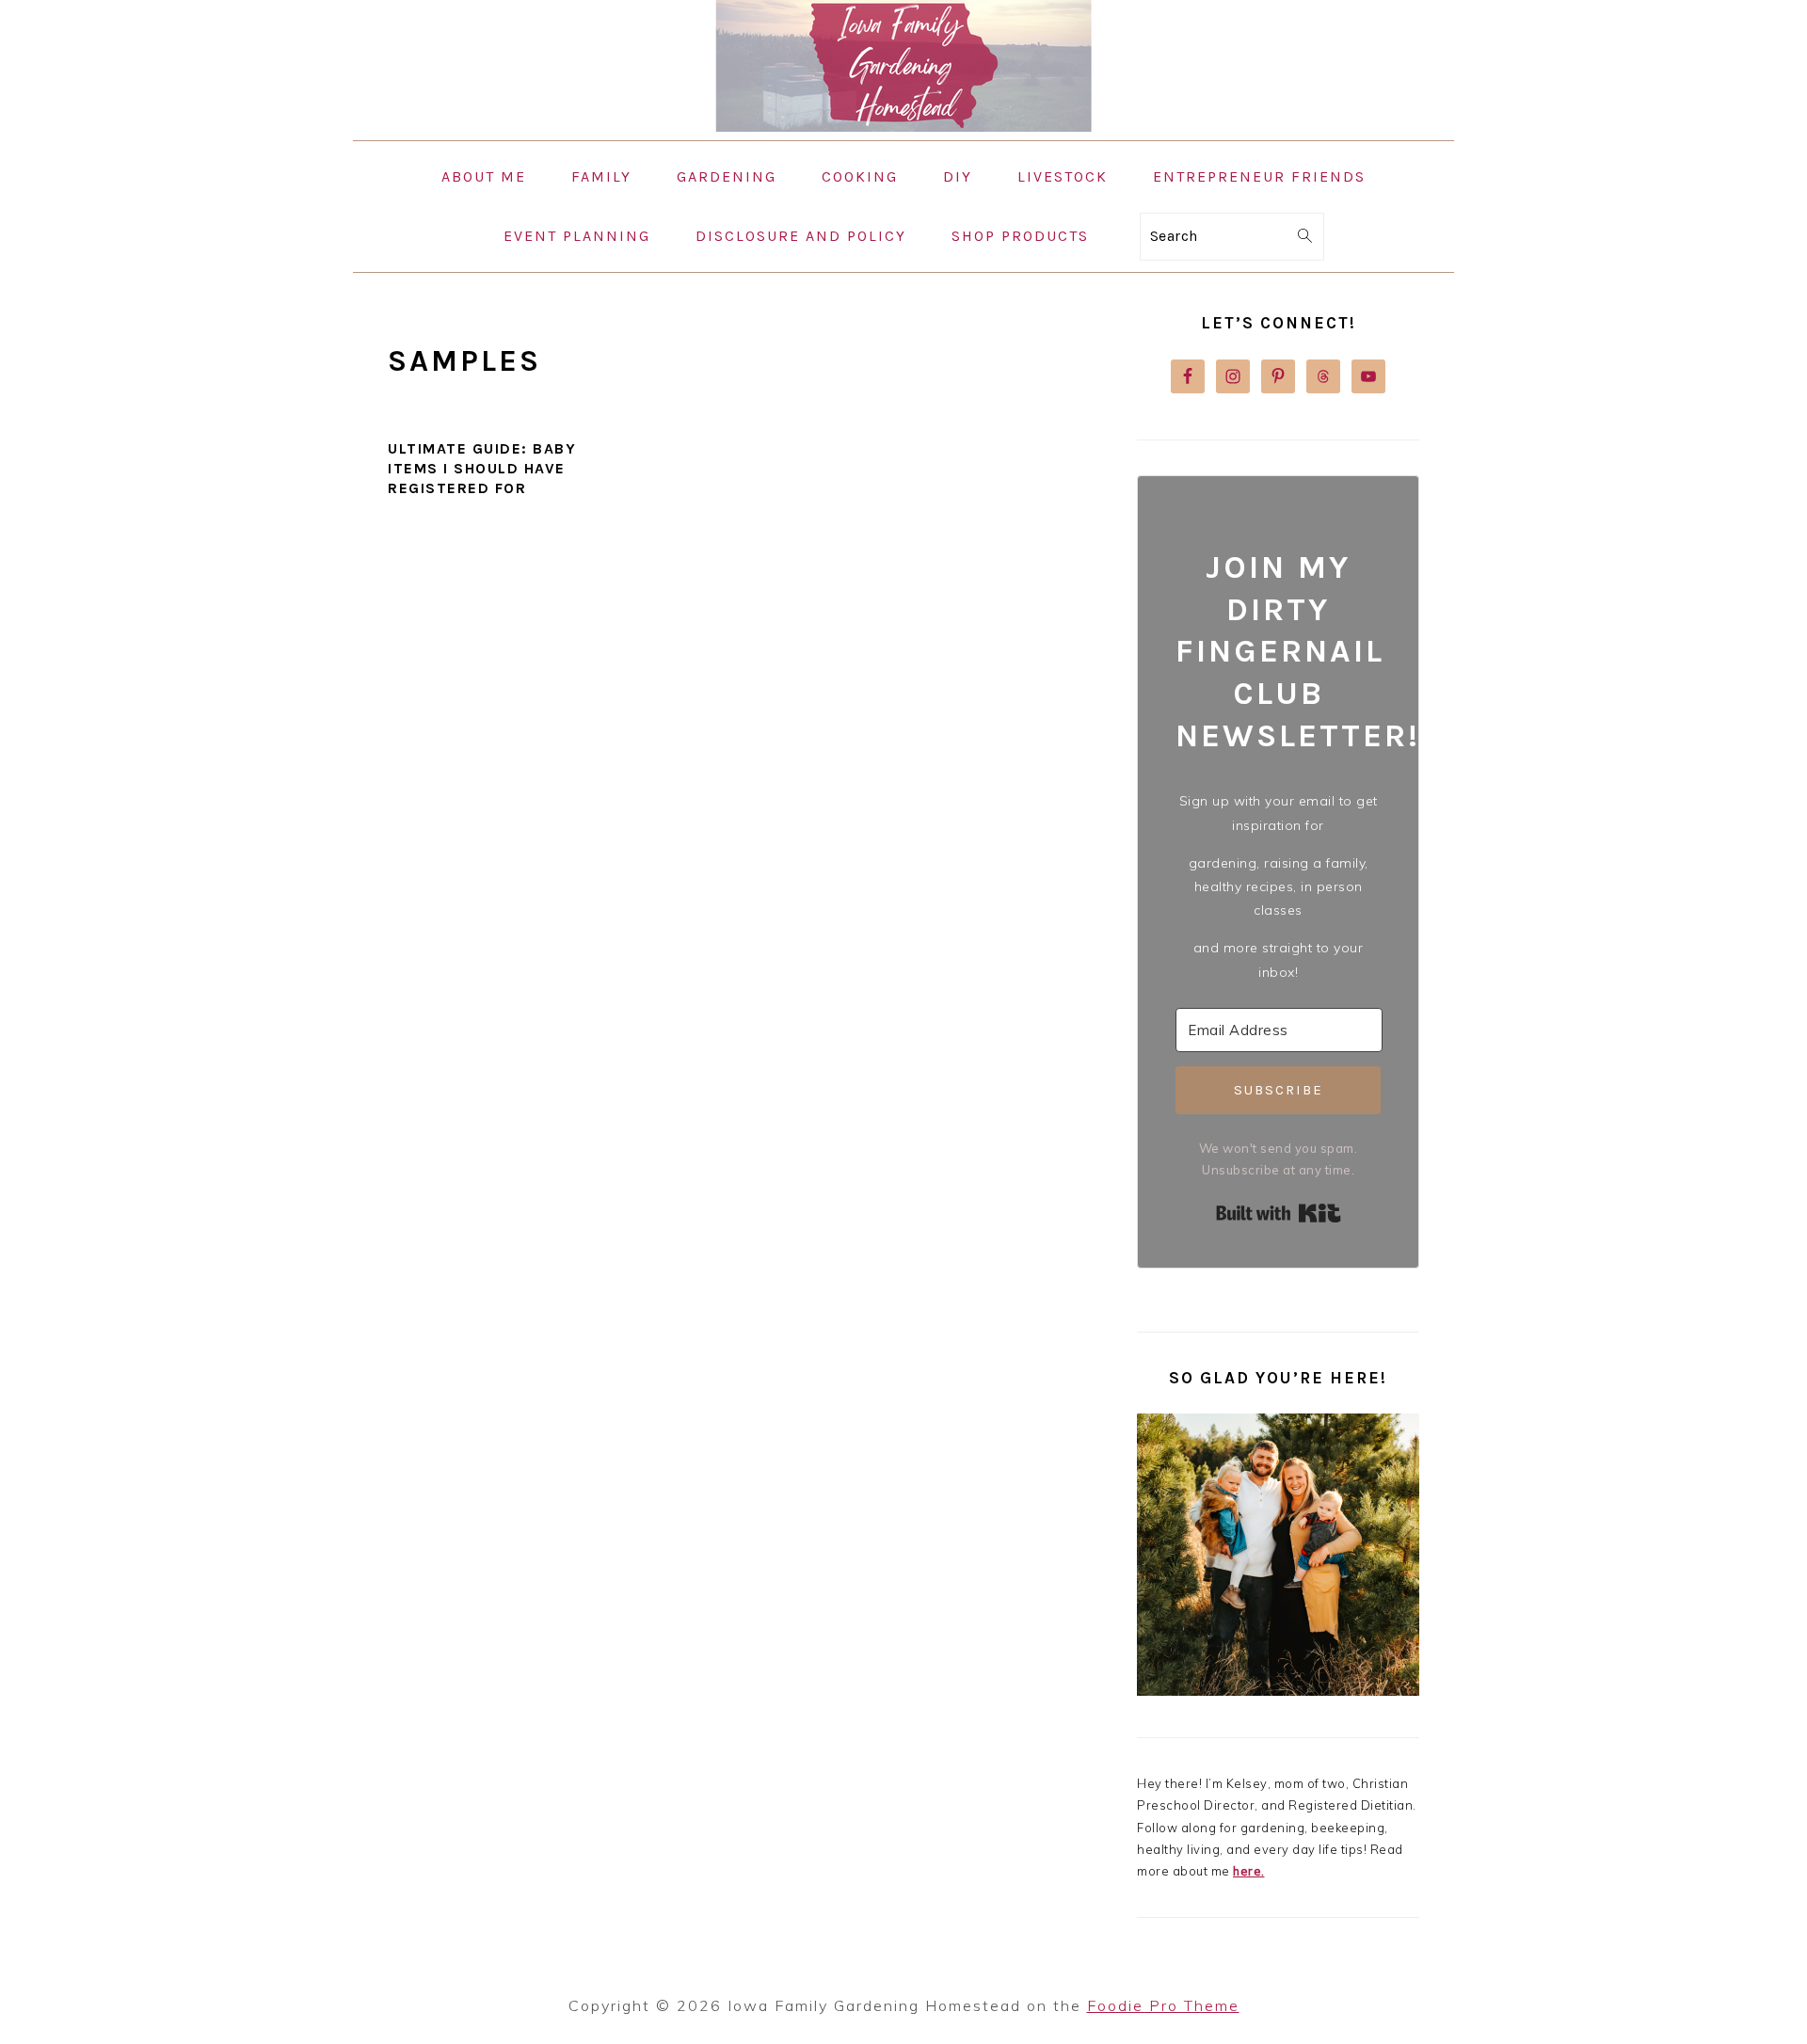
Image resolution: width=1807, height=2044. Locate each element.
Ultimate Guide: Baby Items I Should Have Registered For (482, 468)
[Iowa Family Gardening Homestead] (903, 127)
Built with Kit (1279, 1213)
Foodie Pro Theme (1163, 2005)
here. (1249, 1871)
